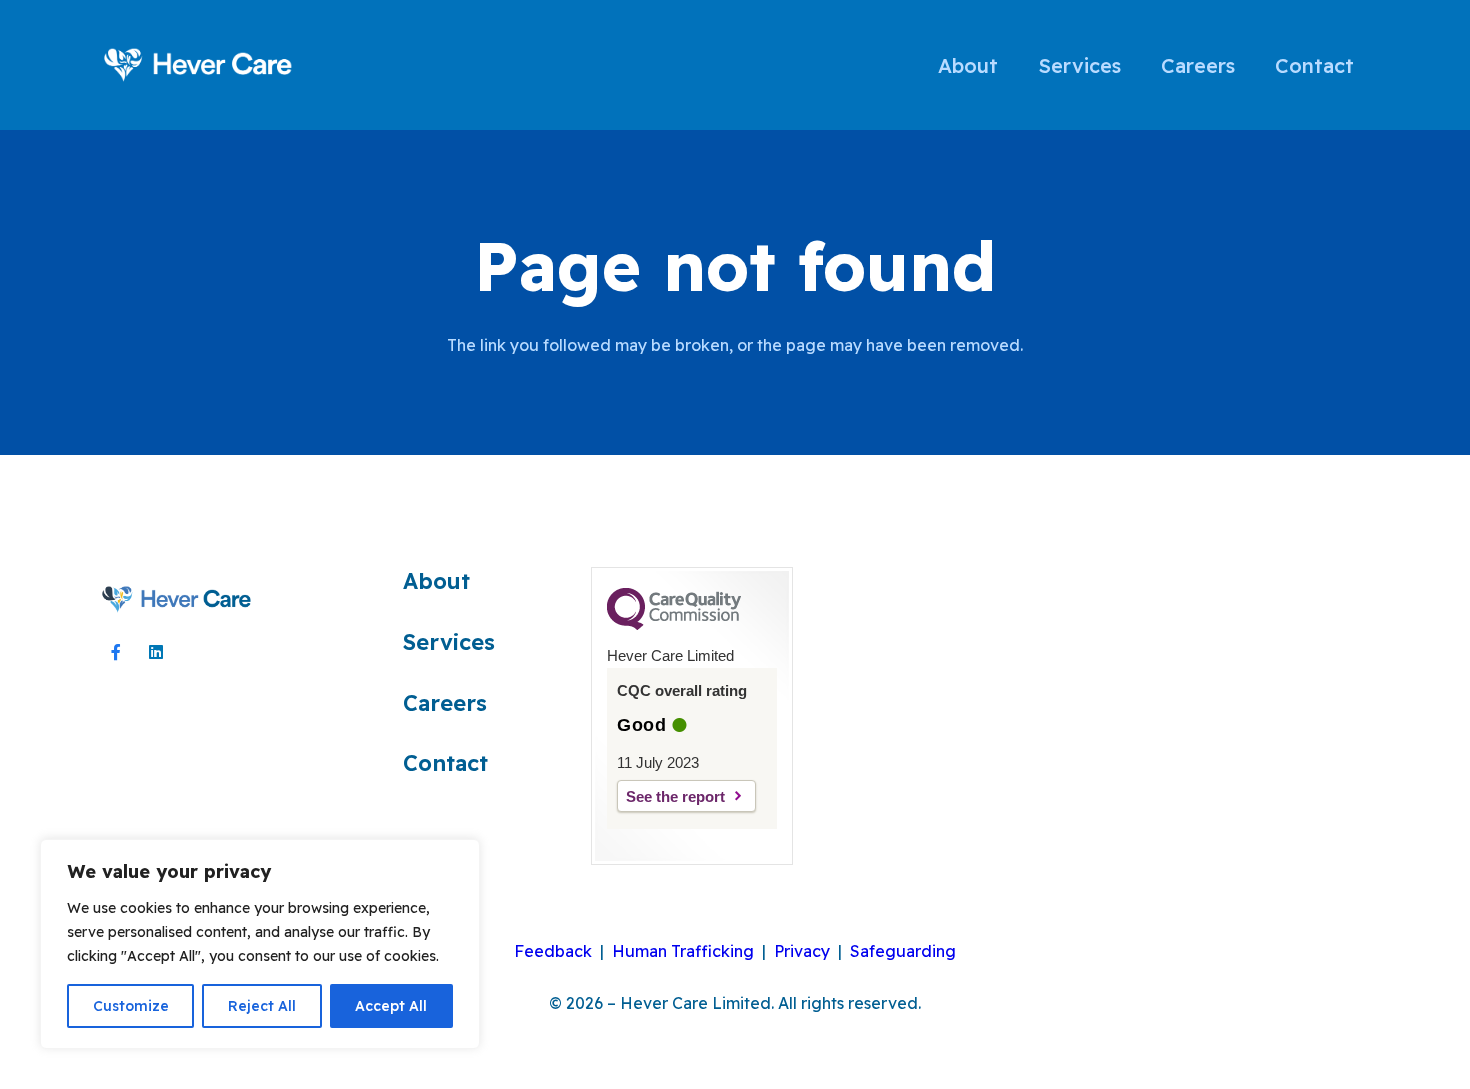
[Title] (198, 65)
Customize (131, 1006)
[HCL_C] (177, 599)
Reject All (262, 1006)
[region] (260, 944)
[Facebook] (116, 652)
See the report (675, 796)
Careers (445, 702)
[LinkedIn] (156, 652)
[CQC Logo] (674, 625)
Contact (445, 762)
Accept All (391, 1006)
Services (449, 641)
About (436, 580)
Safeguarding (903, 951)
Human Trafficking (683, 951)
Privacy (802, 951)
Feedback (553, 951)
